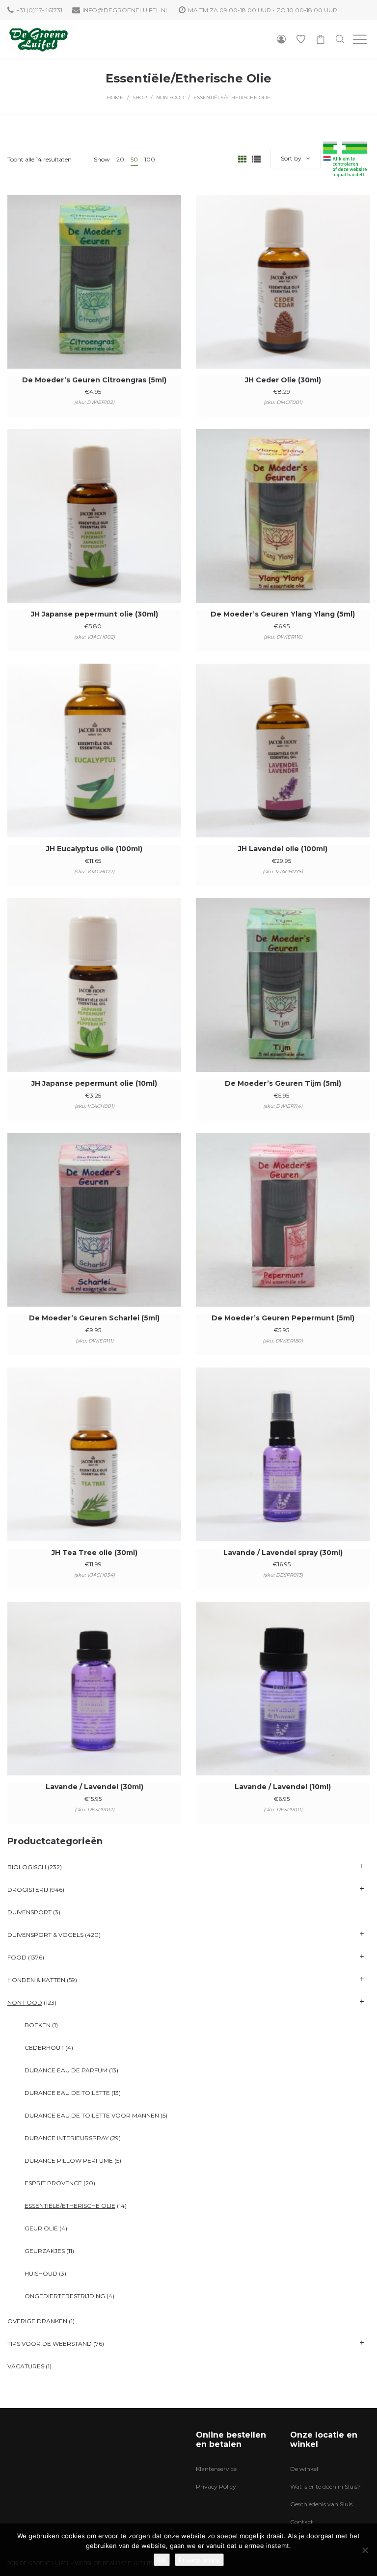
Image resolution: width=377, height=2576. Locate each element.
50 (134, 159)
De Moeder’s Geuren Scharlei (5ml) (94, 1318)
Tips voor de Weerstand (50, 2344)
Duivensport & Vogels (45, 1935)
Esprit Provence (53, 2183)
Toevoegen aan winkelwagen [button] (94, 295)
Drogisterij (28, 1890)
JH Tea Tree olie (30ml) (94, 1553)
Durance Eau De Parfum (66, 2070)
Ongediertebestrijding (65, 2296)
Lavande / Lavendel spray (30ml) (283, 1553)
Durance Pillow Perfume (69, 2160)
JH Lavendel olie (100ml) (283, 849)
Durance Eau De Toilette (67, 2093)
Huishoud (41, 2273)
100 (150, 159)
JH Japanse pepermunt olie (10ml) (94, 1083)
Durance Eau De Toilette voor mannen (92, 2115)
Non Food (170, 97)
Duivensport (29, 1912)
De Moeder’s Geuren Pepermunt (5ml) (283, 1318)
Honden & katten (36, 1980)
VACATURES (26, 2366)
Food (17, 1957)
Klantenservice (216, 2469)
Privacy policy (199, 2560)
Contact (302, 2522)
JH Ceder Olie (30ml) (283, 380)
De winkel (304, 2469)
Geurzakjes (45, 2251)
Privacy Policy (216, 2486)
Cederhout (44, 2048)
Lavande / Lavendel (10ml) (283, 1787)
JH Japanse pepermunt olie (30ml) (94, 614)
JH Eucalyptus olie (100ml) (94, 849)
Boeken (38, 2025)
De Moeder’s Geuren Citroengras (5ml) (94, 380)
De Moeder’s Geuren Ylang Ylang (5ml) (283, 614)
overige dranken (37, 2321)
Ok (162, 2560)
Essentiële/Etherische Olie (70, 2206)
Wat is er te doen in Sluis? (325, 2486)
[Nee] (365, 2550)
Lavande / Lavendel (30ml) (94, 1787)
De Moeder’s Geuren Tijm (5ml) (283, 1083)
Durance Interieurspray (67, 2138)
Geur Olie (41, 2228)
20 (120, 159)
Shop (140, 97)
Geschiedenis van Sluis (321, 2504)
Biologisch (27, 1867)
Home (115, 97)
